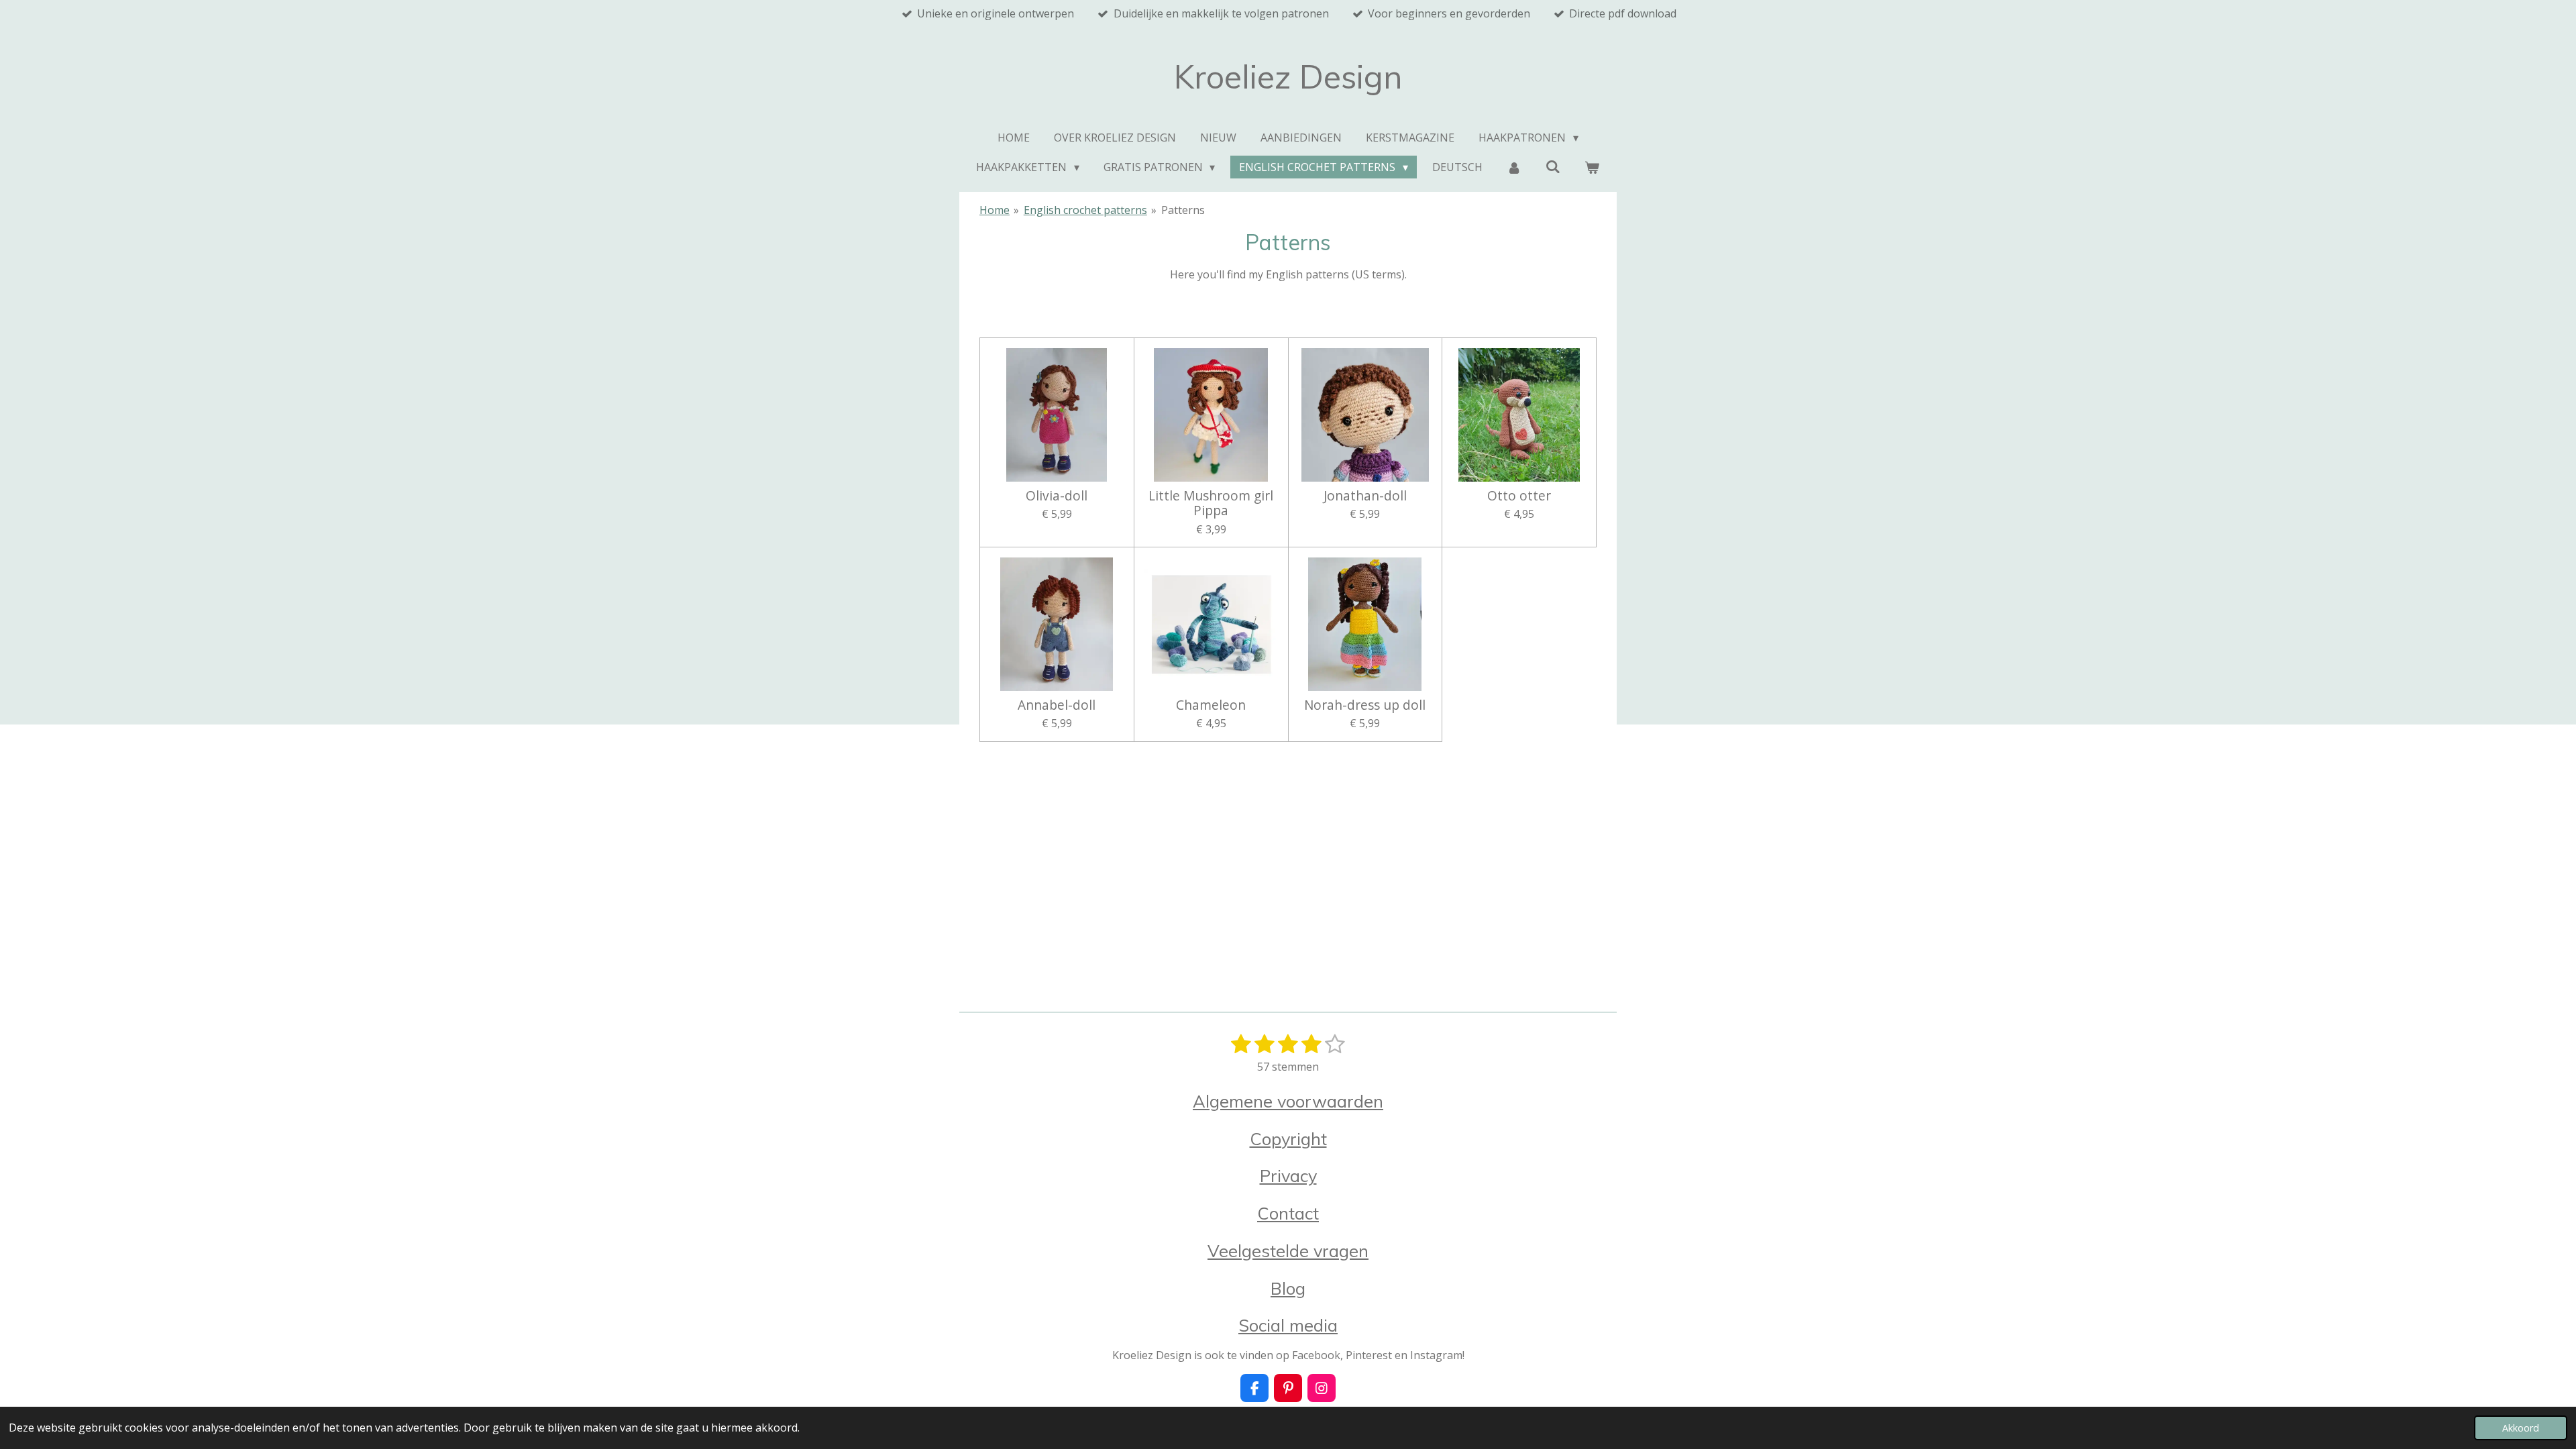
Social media (1288, 1325)
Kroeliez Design (1288, 76)
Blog (1288, 1288)
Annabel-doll (1057, 705)
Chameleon (1211, 705)
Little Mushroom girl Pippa (1211, 503)
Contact (1288, 1213)
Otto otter (1519, 496)
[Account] (1514, 167)
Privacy (1288, 1175)
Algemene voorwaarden (1288, 1101)
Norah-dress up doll (1365, 705)
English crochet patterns (1085, 210)
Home (995, 210)
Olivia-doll (1057, 496)
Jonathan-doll (1365, 496)
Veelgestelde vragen (1288, 1250)
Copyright (1288, 1138)
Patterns (1183, 210)
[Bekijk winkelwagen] (1592, 167)
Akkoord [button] (2521, 1428)
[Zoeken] (1553, 166)
